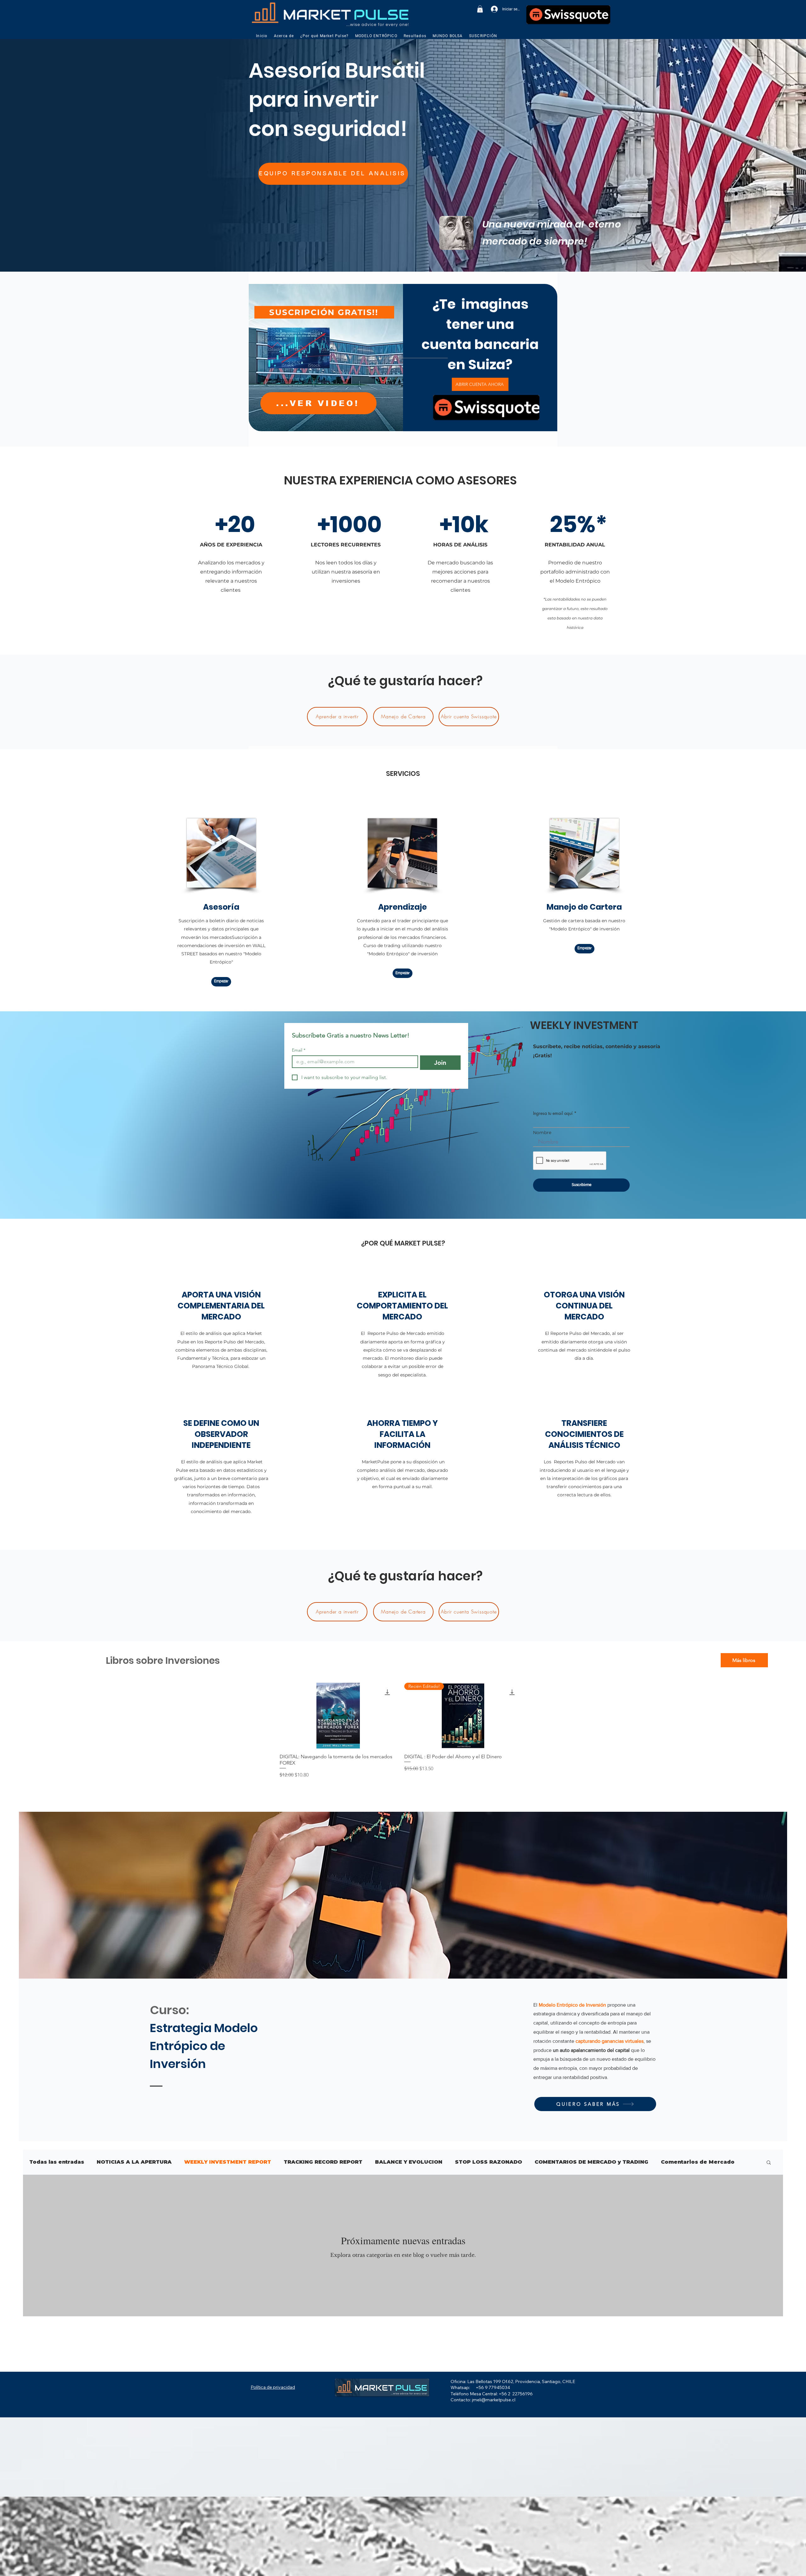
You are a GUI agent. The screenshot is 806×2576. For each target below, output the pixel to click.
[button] (281, 36)
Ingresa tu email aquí (553, 1113)
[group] (400, 1731)
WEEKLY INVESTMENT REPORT (228, 2162)
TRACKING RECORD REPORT (323, 2162)
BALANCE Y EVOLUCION (409, 2162)
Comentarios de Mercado (698, 2162)
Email (299, 1050)
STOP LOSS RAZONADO (488, 2162)
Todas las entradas (57, 2162)
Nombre (542, 1133)
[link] (480, 9)
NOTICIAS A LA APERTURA (134, 2162)
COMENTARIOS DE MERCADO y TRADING (591, 2162)
